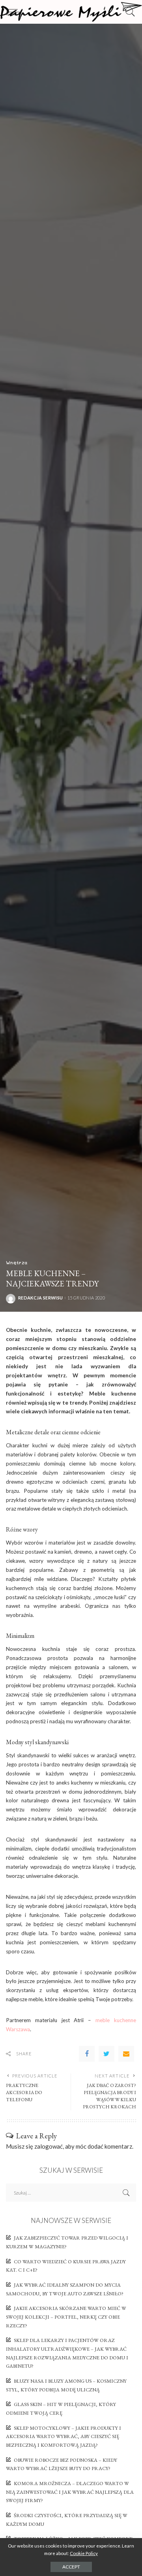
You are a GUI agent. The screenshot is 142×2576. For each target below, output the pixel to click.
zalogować (49, 2146)
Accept (71, 2567)
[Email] (126, 2054)
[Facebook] (87, 2054)
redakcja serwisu (40, 1298)
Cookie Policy (84, 2553)
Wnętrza (17, 1262)
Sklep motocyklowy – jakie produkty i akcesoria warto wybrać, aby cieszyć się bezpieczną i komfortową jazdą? (64, 2436)
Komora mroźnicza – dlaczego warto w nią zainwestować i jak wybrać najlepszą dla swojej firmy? (70, 2492)
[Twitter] (106, 2054)
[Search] (128, 12)
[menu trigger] (16, 12)
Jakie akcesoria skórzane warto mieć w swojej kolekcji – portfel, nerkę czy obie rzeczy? (66, 2317)
